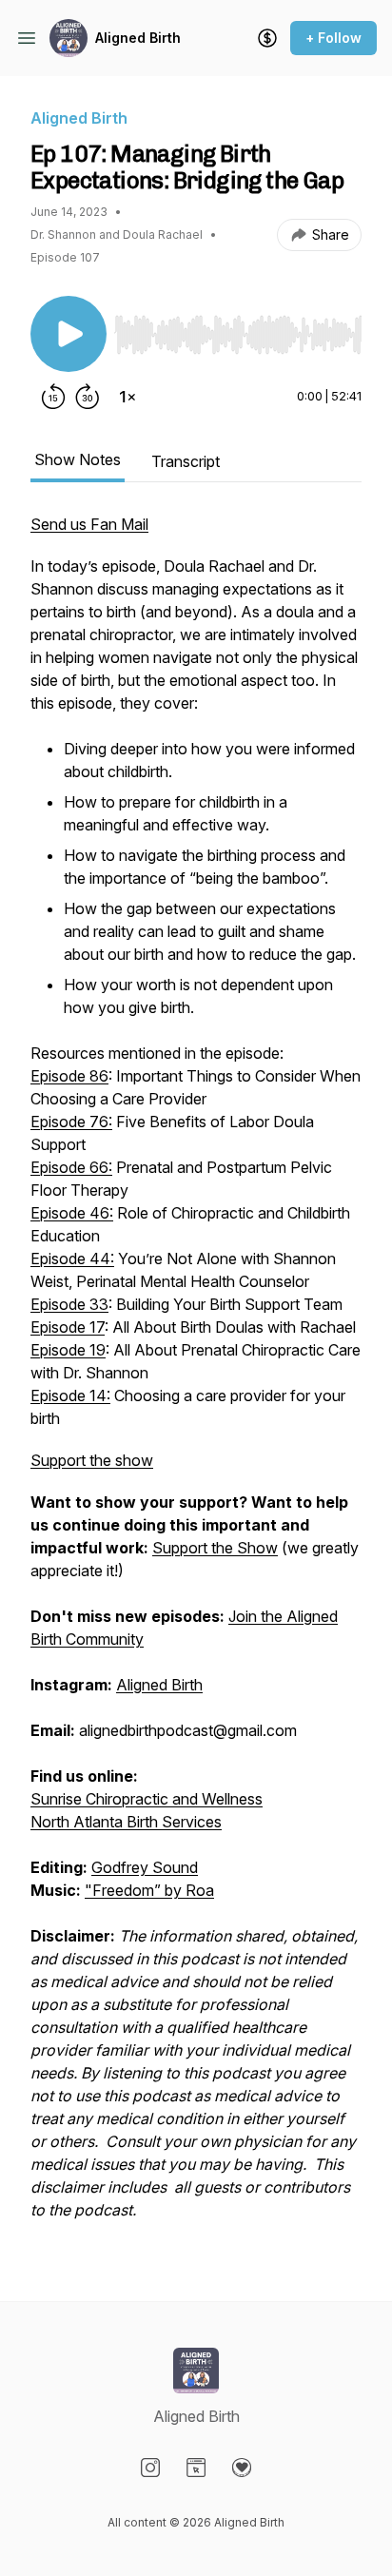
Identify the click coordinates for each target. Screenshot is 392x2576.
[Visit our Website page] (196, 2468)
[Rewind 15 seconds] (53, 397)
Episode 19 (68, 1350)
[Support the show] (267, 38)
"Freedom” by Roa (149, 1890)
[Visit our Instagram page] (150, 2468)
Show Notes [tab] (78, 459)
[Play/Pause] (69, 334)
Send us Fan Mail (89, 524)
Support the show (92, 1460)
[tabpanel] (196, 1376)
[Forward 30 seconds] (88, 397)
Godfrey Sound (145, 1867)
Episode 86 (69, 1076)
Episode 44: (72, 1259)
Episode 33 (69, 1304)
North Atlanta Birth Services (126, 1822)
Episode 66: (71, 1167)
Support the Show (215, 1548)
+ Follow (333, 38)
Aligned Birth (138, 38)
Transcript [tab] (186, 461)
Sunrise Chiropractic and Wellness (147, 1799)
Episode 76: (71, 1122)
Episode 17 (68, 1327)
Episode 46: (72, 1213)
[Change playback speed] (127, 397)
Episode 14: (70, 1395)
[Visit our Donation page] (242, 2468)
